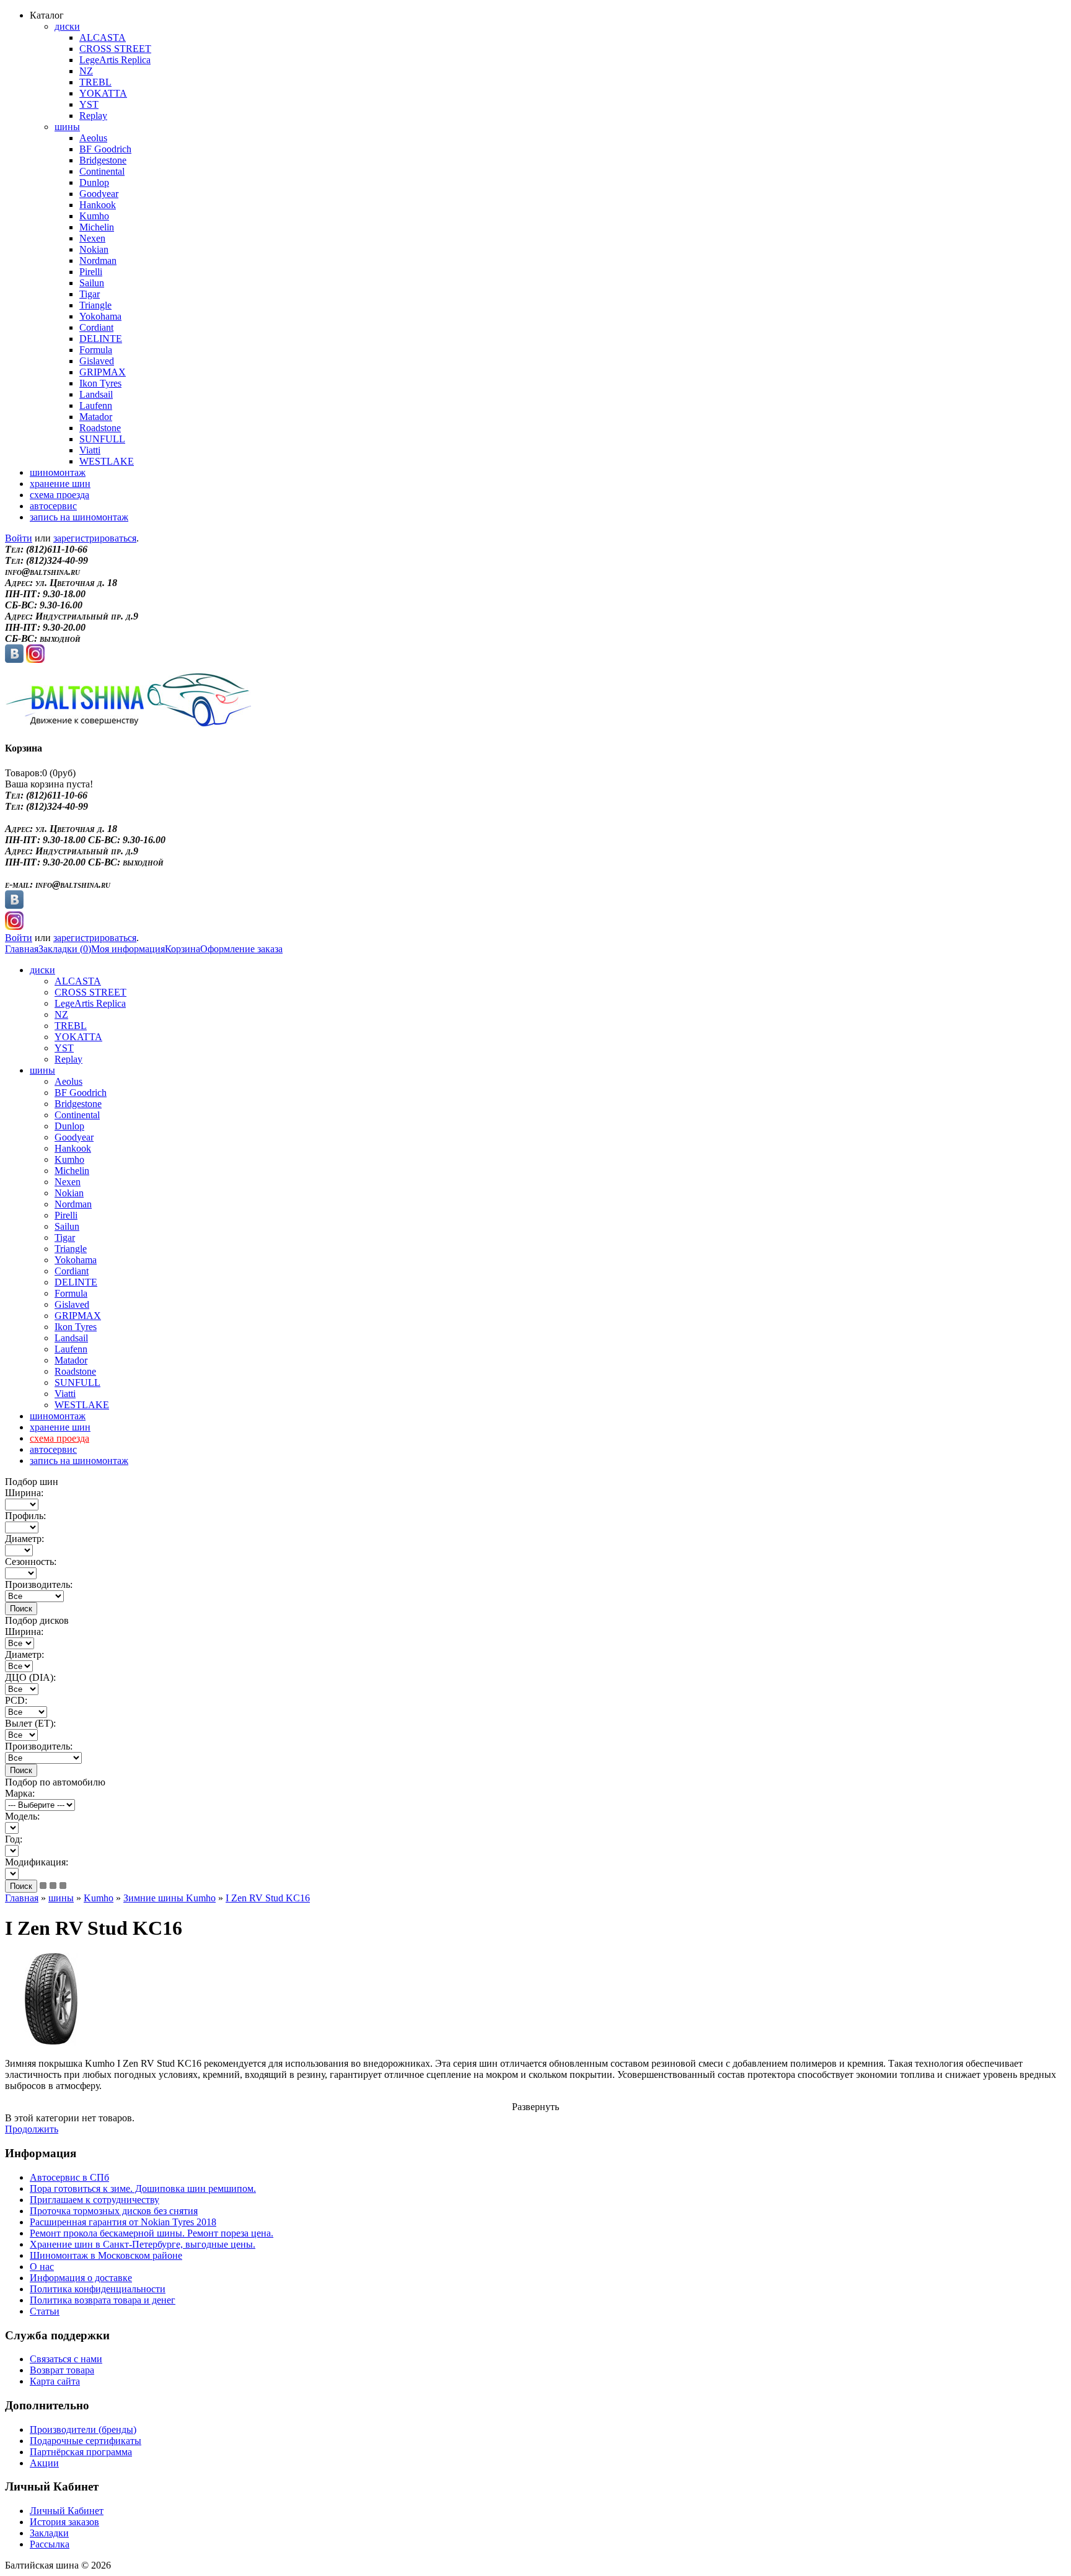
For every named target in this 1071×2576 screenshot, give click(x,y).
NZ (86, 71)
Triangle (95, 305)
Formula (96, 350)
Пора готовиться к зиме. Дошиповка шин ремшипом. (143, 2188)
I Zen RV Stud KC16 (268, 1898)
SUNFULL (102, 439)
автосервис (53, 506)
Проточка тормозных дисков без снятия (114, 2211)
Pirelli (91, 272)
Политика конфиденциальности (98, 2289)
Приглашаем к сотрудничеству (95, 2200)
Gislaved (97, 361)
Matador (96, 417)
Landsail (96, 394)
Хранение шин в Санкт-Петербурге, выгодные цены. (143, 2244)
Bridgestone (103, 160)
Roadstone (100, 428)
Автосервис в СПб (69, 2177)
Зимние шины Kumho (170, 1898)
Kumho (94, 216)
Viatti (90, 450)
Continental (102, 171)
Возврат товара (62, 2370)
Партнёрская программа (81, 2452)
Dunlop (94, 182)
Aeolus (93, 138)
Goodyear (99, 194)
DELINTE (101, 339)
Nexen (92, 238)
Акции (44, 2463)
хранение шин (60, 484)
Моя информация (128, 949)
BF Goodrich (105, 149)
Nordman (98, 261)
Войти (19, 538)
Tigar (90, 294)
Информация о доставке (81, 2278)
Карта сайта (55, 2381)
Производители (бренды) (83, 2429)
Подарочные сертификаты (86, 2441)
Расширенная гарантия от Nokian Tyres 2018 (123, 2222)
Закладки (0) (65, 949)
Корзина (183, 949)
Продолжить (32, 2129)
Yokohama (100, 316)
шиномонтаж (58, 472)
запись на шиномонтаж (79, 517)
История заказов (64, 2522)
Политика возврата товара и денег (103, 2300)
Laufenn (96, 405)
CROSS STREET (115, 49)
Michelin (97, 227)
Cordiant (96, 327)
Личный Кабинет (67, 2511)
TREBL (95, 82)
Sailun (92, 283)
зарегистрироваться (95, 538)
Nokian (94, 249)
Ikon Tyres (100, 383)
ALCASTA (103, 37)
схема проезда (59, 495)
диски (67, 26)
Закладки (49, 2533)
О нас (42, 2267)
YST (89, 104)
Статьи (45, 2311)
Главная (22, 949)
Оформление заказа (241, 949)
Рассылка (50, 2544)
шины (67, 127)
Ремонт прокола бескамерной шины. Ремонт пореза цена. (152, 2233)
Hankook (98, 205)
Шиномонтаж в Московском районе (106, 2255)
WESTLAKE (107, 461)
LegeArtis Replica (115, 60)
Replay (93, 116)
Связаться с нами (66, 2359)
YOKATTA (103, 93)
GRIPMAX (103, 372)
